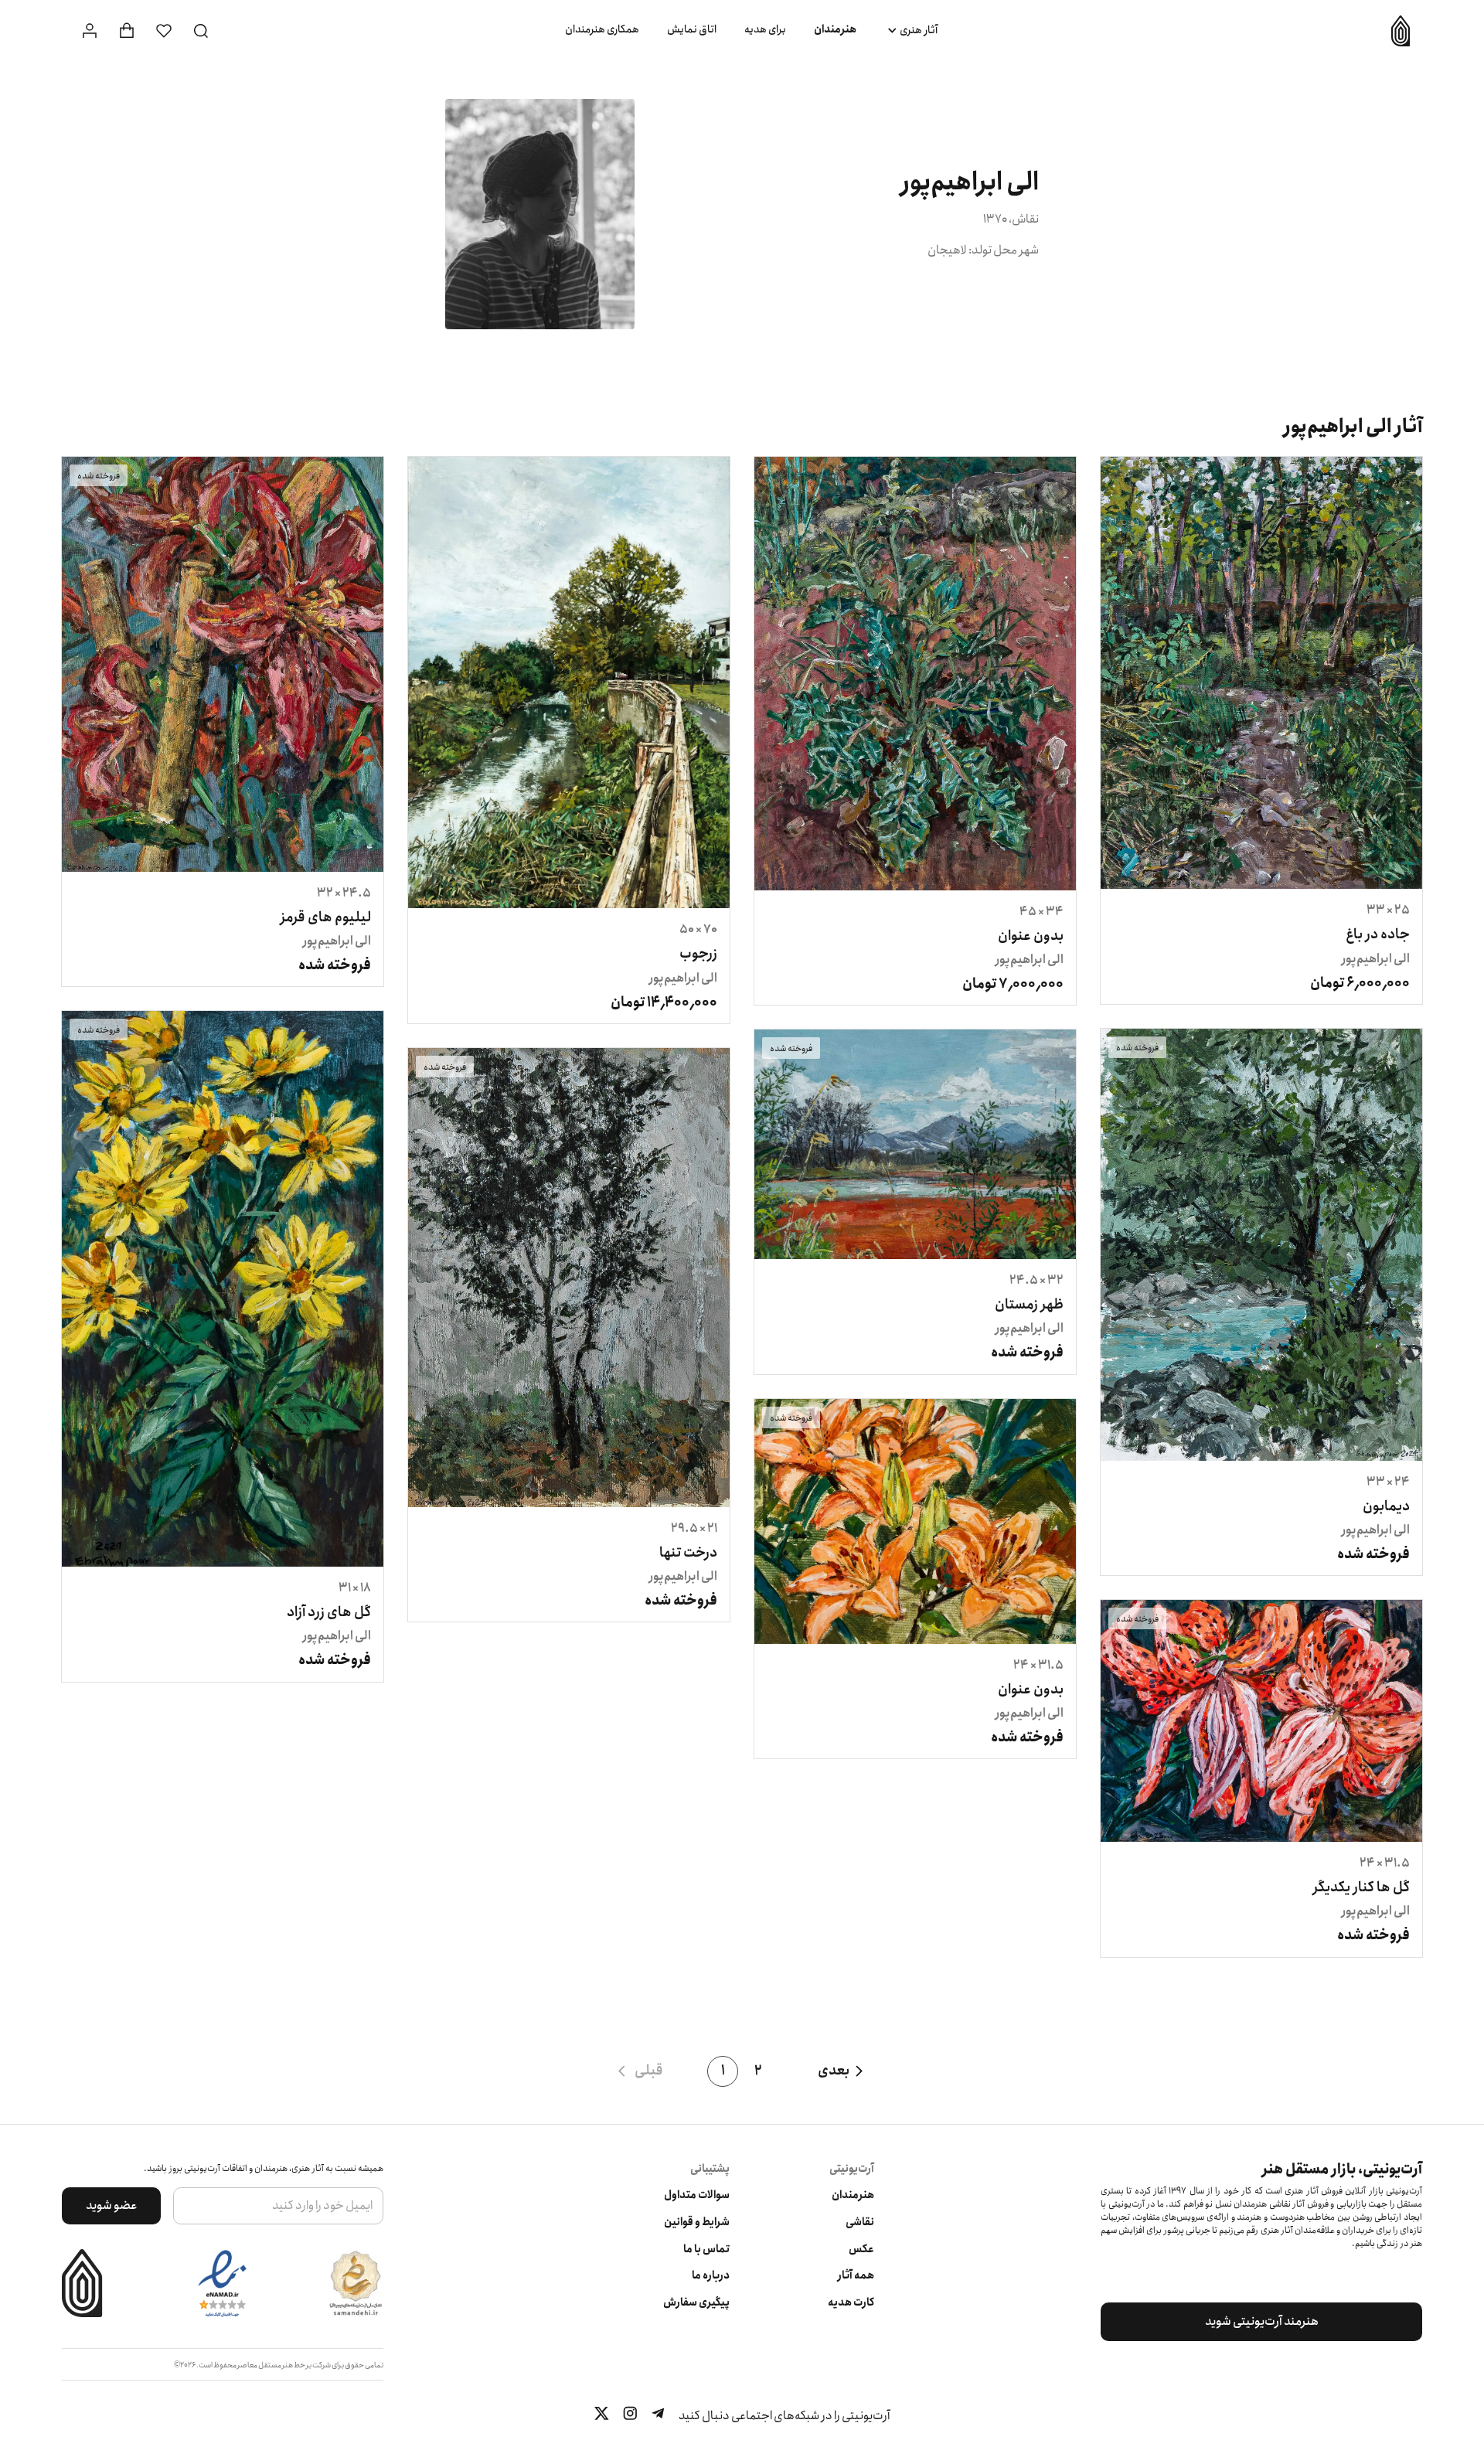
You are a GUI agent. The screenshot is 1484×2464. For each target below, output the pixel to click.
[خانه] (1395, 31)
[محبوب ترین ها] (164, 31)
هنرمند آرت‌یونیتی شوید (1262, 2321)
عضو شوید (112, 2205)
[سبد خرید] (127, 31)
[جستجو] (201, 31)
